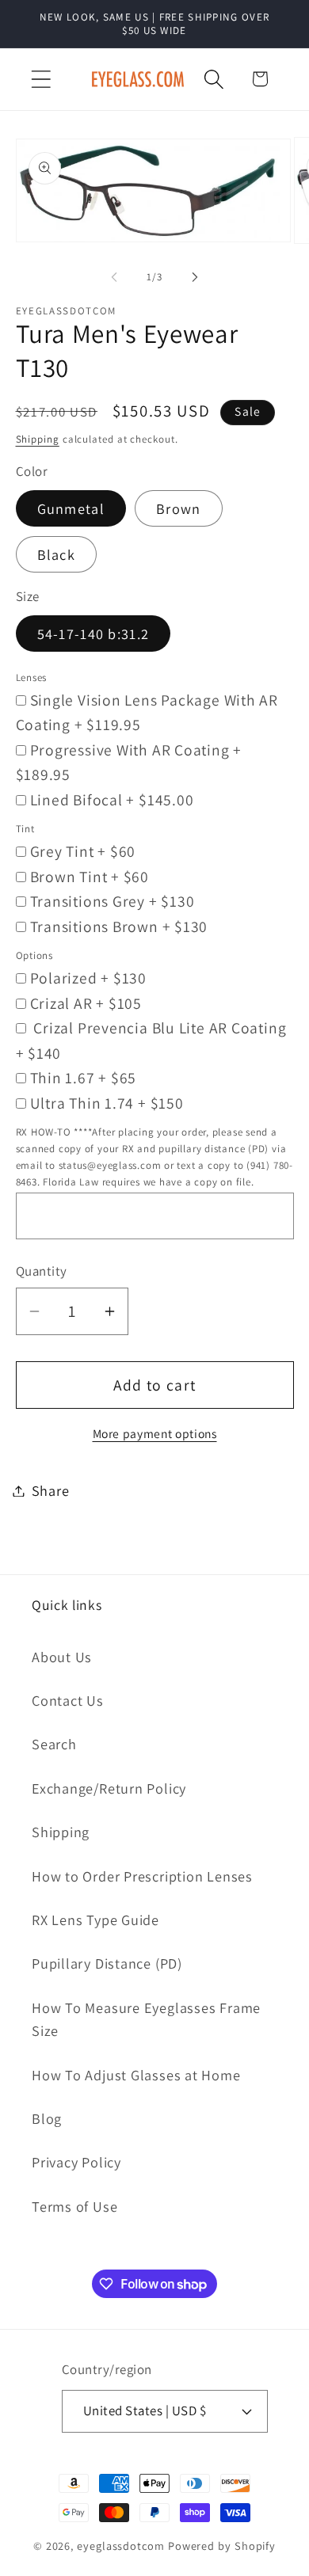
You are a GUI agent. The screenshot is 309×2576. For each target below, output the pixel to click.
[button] (41, 79)
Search (54, 1744)
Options (34, 955)
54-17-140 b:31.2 (93, 634)
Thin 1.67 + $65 (84, 1078)
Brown (179, 508)
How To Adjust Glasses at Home (136, 2075)
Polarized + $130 (88, 978)
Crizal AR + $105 (86, 1003)
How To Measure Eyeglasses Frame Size (146, 2019)
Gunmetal (71, 508)
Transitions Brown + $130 (119, 927)
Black (57, 554)
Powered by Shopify (222, 2546)
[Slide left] (114, 277)
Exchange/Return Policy (109, 1788)
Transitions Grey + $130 (113, 901)
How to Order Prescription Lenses (142, 1876)
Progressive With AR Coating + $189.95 (129, 763)
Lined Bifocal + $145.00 (112, 800)
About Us (62, 1657)
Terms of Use (74, 2206)
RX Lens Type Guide (95, 1920)
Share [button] (51, 1490)
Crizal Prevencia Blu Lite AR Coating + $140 (151, 1041)
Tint (25, 829)
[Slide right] (195, 277)
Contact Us (68, 1700)
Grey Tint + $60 (83, 851)
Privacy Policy (76, 2162)
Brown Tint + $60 (90, 877)
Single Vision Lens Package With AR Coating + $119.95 (147, 713)
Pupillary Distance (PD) (107, 1963)
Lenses (32, 677)
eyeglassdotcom (121, 2546)
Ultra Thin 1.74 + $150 (107, 1103)
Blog (47, 2118)
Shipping (38, 439)
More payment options (155, 1433)
